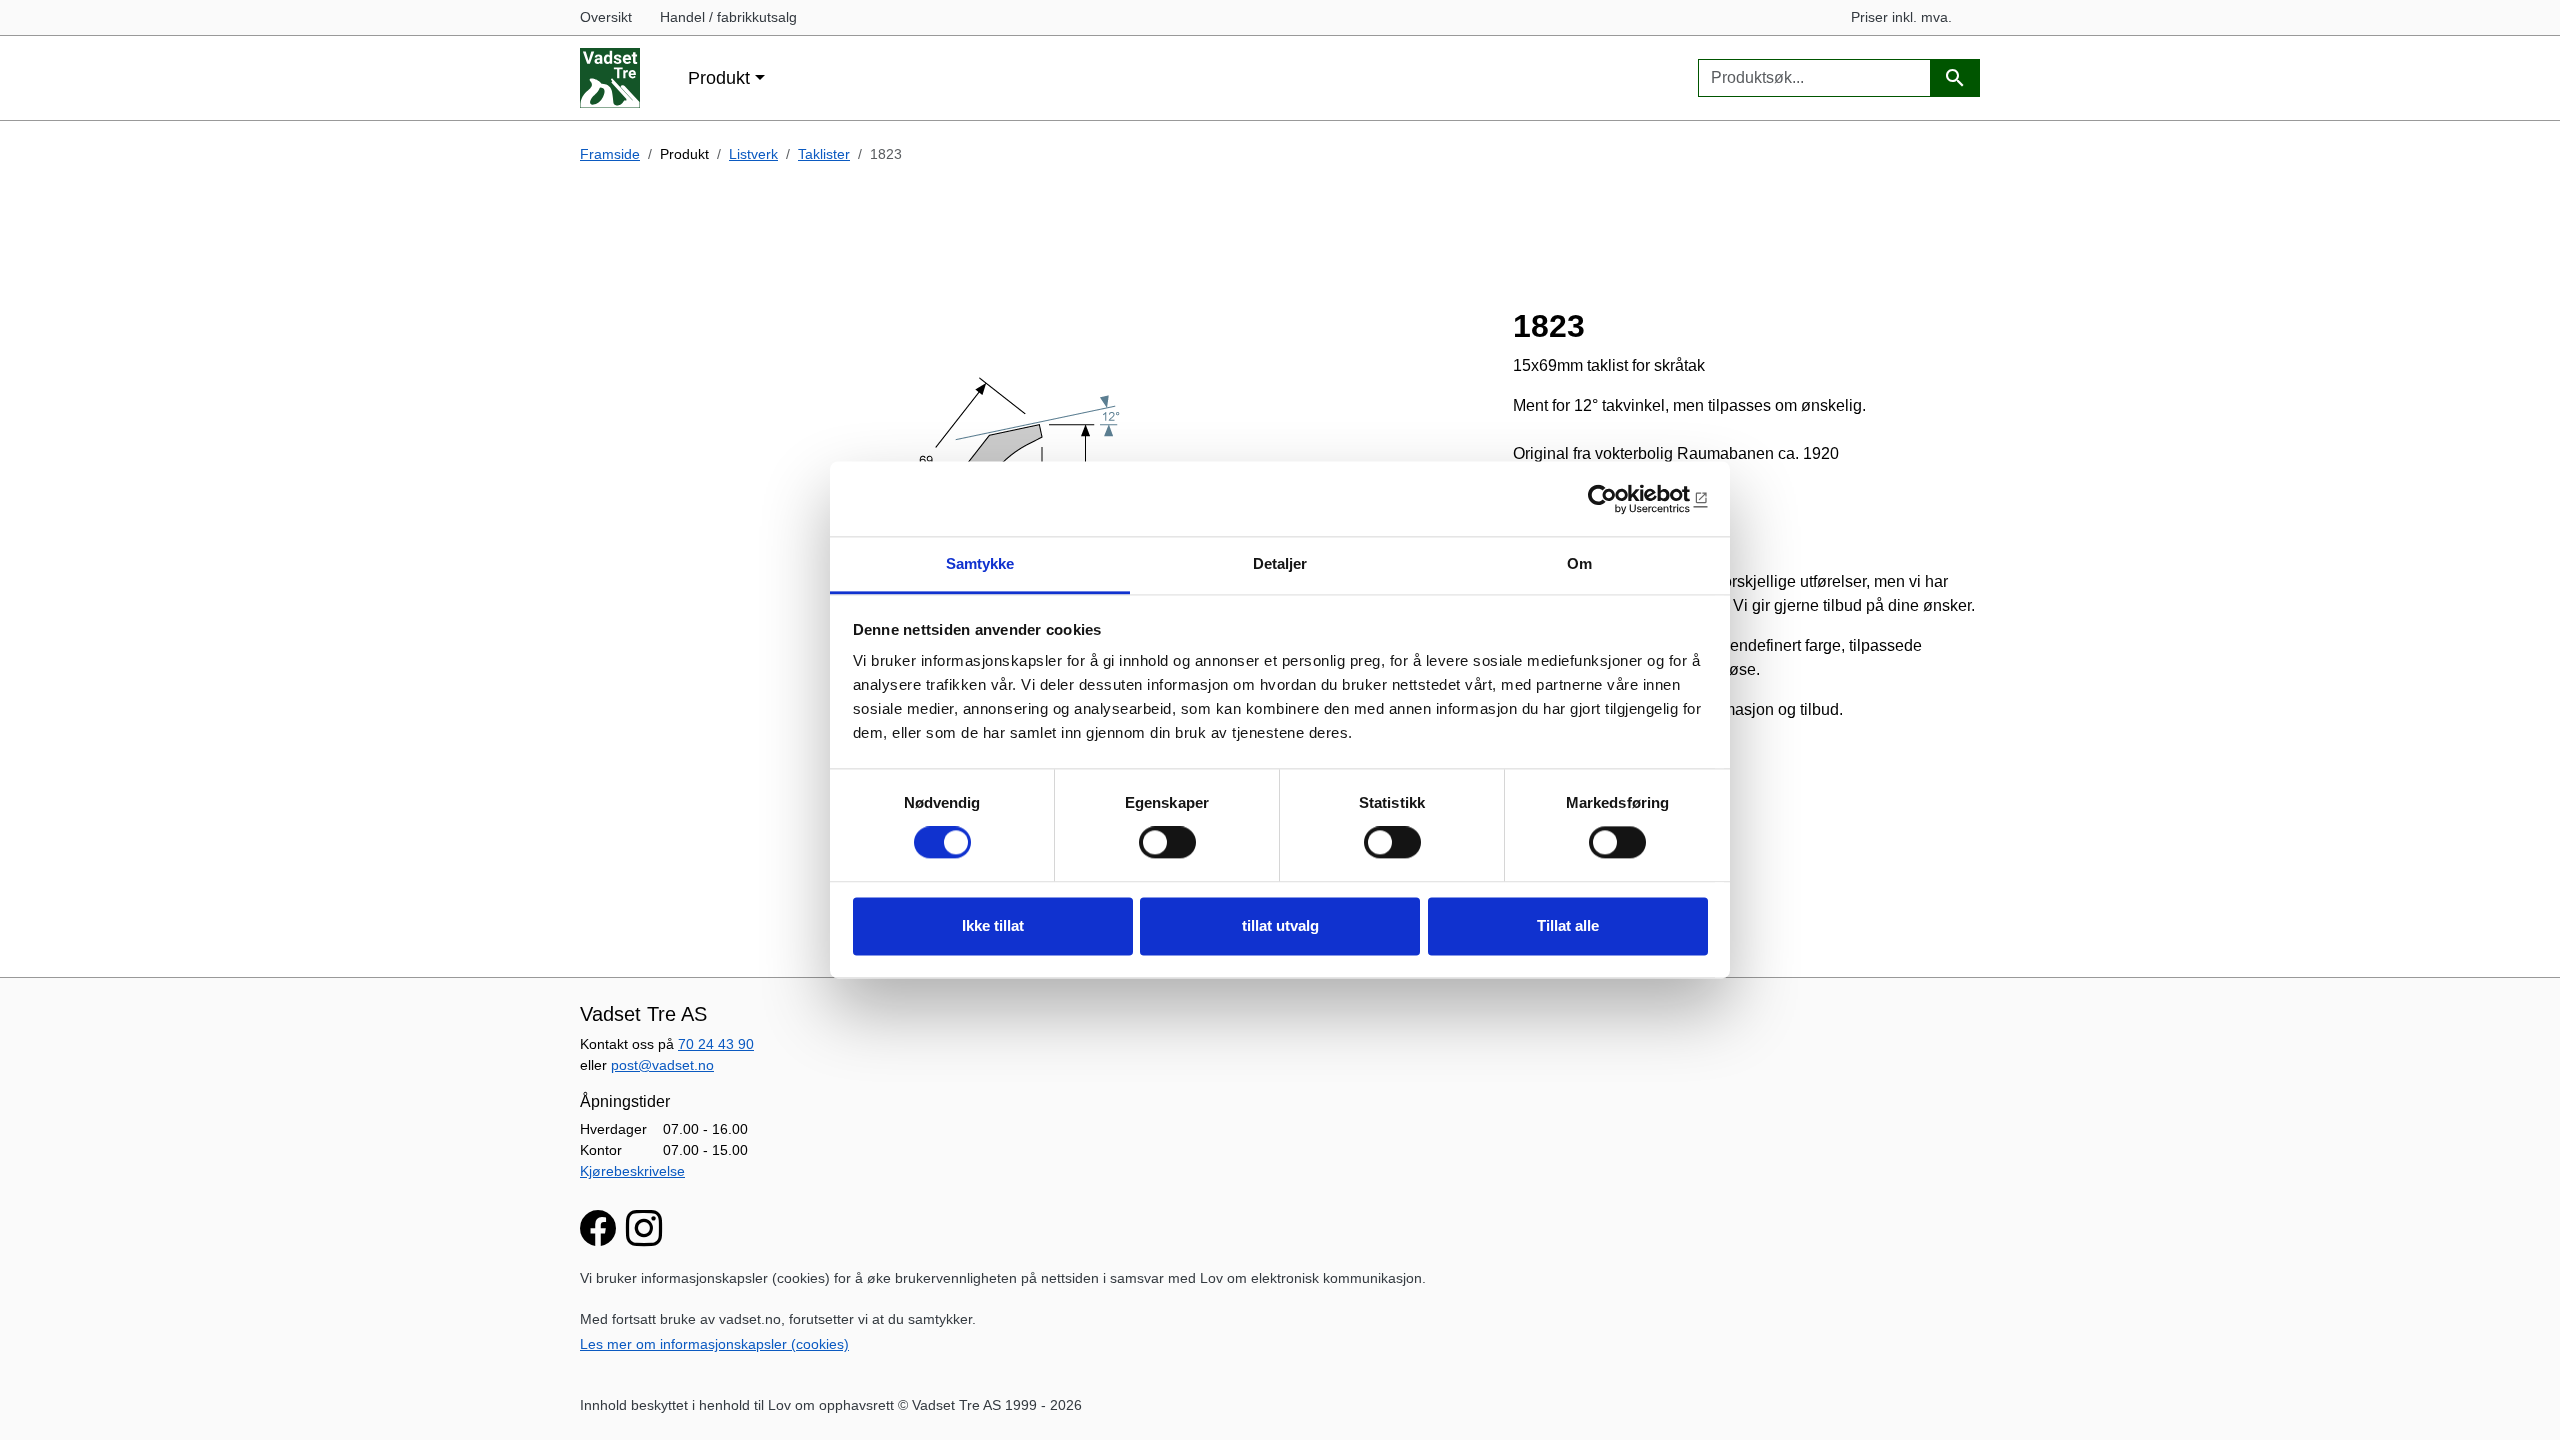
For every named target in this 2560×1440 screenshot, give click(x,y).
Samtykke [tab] (980, 563)
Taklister (824, 154)
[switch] (1167, 843)
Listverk (753, 154)
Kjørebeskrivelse (632, 1171)
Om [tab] (1579, 563)
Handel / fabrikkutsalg (728, 17)
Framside (610, 154)
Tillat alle (1568, 925)
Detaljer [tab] (1280, 563)
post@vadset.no (662, 1065)
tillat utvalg (1280, 925)
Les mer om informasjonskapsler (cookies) (714, 1344)
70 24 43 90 (716, 1044)
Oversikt (606, 17)
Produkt (719, 77)
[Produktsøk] (1955, 78)
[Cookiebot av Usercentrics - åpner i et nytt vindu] (1620, 499)
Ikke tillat (993, 925)
